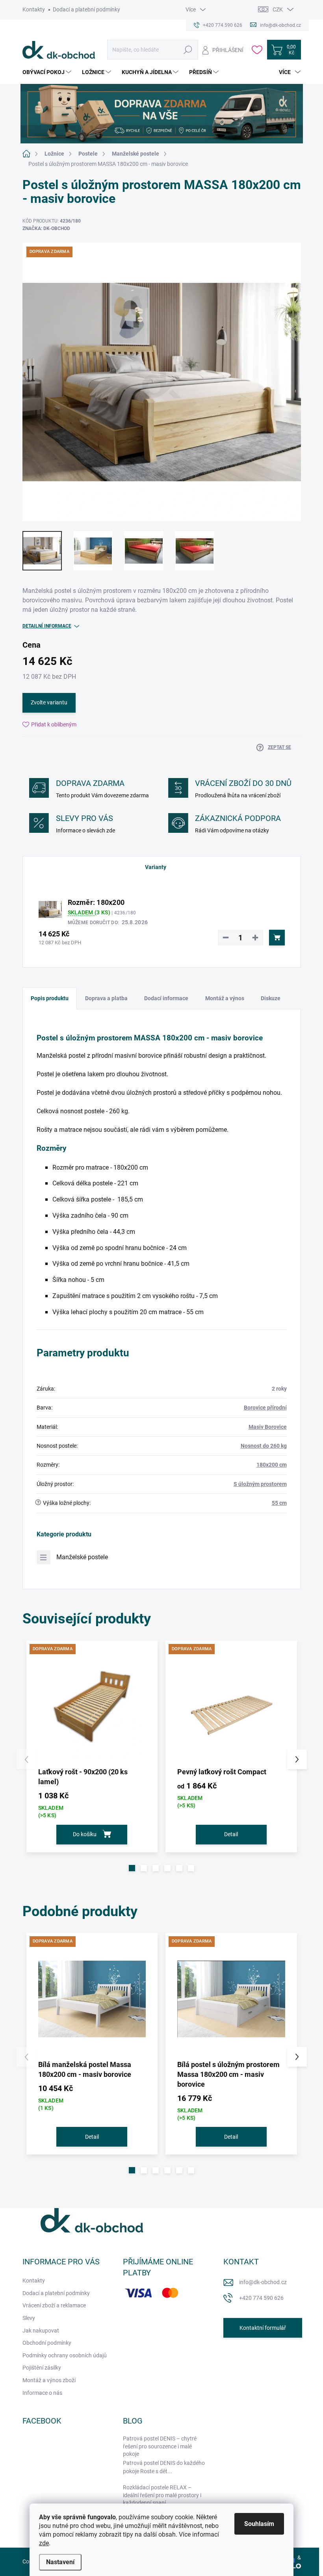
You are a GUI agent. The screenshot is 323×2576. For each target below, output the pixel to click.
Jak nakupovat (41, 2331)
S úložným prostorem (260, 1484)
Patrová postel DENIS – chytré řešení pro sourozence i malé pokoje (160, 2446)
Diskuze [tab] (271, 998)
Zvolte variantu (49, 702)
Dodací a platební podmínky (86, 9)
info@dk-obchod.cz (263, 2282)
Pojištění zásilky (42, 2368)
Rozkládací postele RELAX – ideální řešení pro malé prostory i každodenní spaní (162, 2495)
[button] (132, 1868)
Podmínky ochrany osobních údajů (65, 2355)
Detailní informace (47, 626)
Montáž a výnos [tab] (225, 998)
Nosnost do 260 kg (264, 1446)
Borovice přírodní (265, 1408)
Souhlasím (259, 2524)
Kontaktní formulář (263, 2328)
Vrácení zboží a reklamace (54, 2305)
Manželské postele (82, 1557)
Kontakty (34, 9)
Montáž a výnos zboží (49, 2380)
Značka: (46, 228)
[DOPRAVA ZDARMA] (92, 1707)
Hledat (188, 50)
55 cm (279, 1503)
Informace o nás (42, 2393)
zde (44, 2543)
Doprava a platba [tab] (106, 998)
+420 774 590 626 (261, 2298)
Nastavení (60, 2562)
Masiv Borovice (268, 1427)
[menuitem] (48, 72)
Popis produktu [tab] (50, 998)
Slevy (29, 2318)
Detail (231, 1834)
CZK (278, 9)
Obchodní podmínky (47, 2343)
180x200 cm (272, 1465)
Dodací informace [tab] (166, 998)
